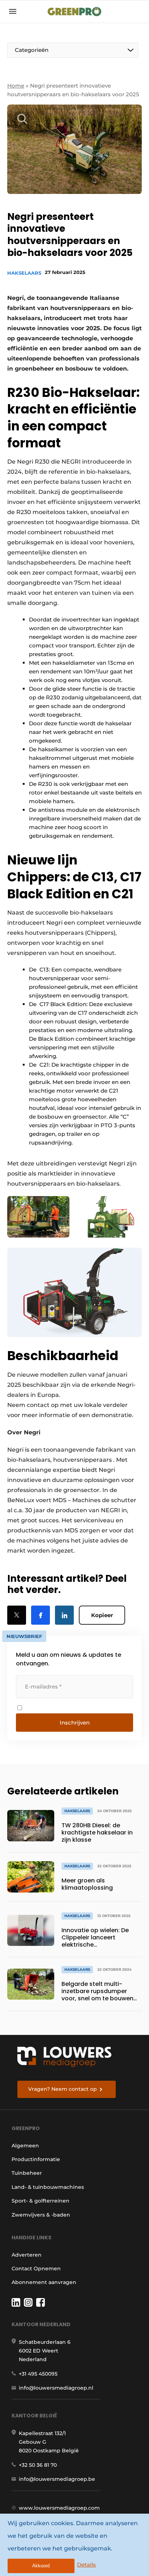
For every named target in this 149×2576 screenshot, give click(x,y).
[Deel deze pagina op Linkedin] (64, 1615)
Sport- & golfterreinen (41, 2201)
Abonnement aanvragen (44, 2282)
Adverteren (27, 2255)
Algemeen (25, 2146)
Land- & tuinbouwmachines (48, 2187)
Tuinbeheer (27, 2173)
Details (86, 2565)
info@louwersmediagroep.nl (56, 2388)
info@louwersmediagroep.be (57, 2479)
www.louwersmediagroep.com (59, 2508)
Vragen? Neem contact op (63, 2089)
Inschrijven (75, 1723)
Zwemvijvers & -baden (41, 2215)
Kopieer (102, 1615)
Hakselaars (24, 273)
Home (16, 86)
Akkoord (41, 2566)
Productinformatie (36, 2159)
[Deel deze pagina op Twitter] (17, 1615)
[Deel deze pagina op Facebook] (41, 1615)
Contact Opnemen (36, 2269)
